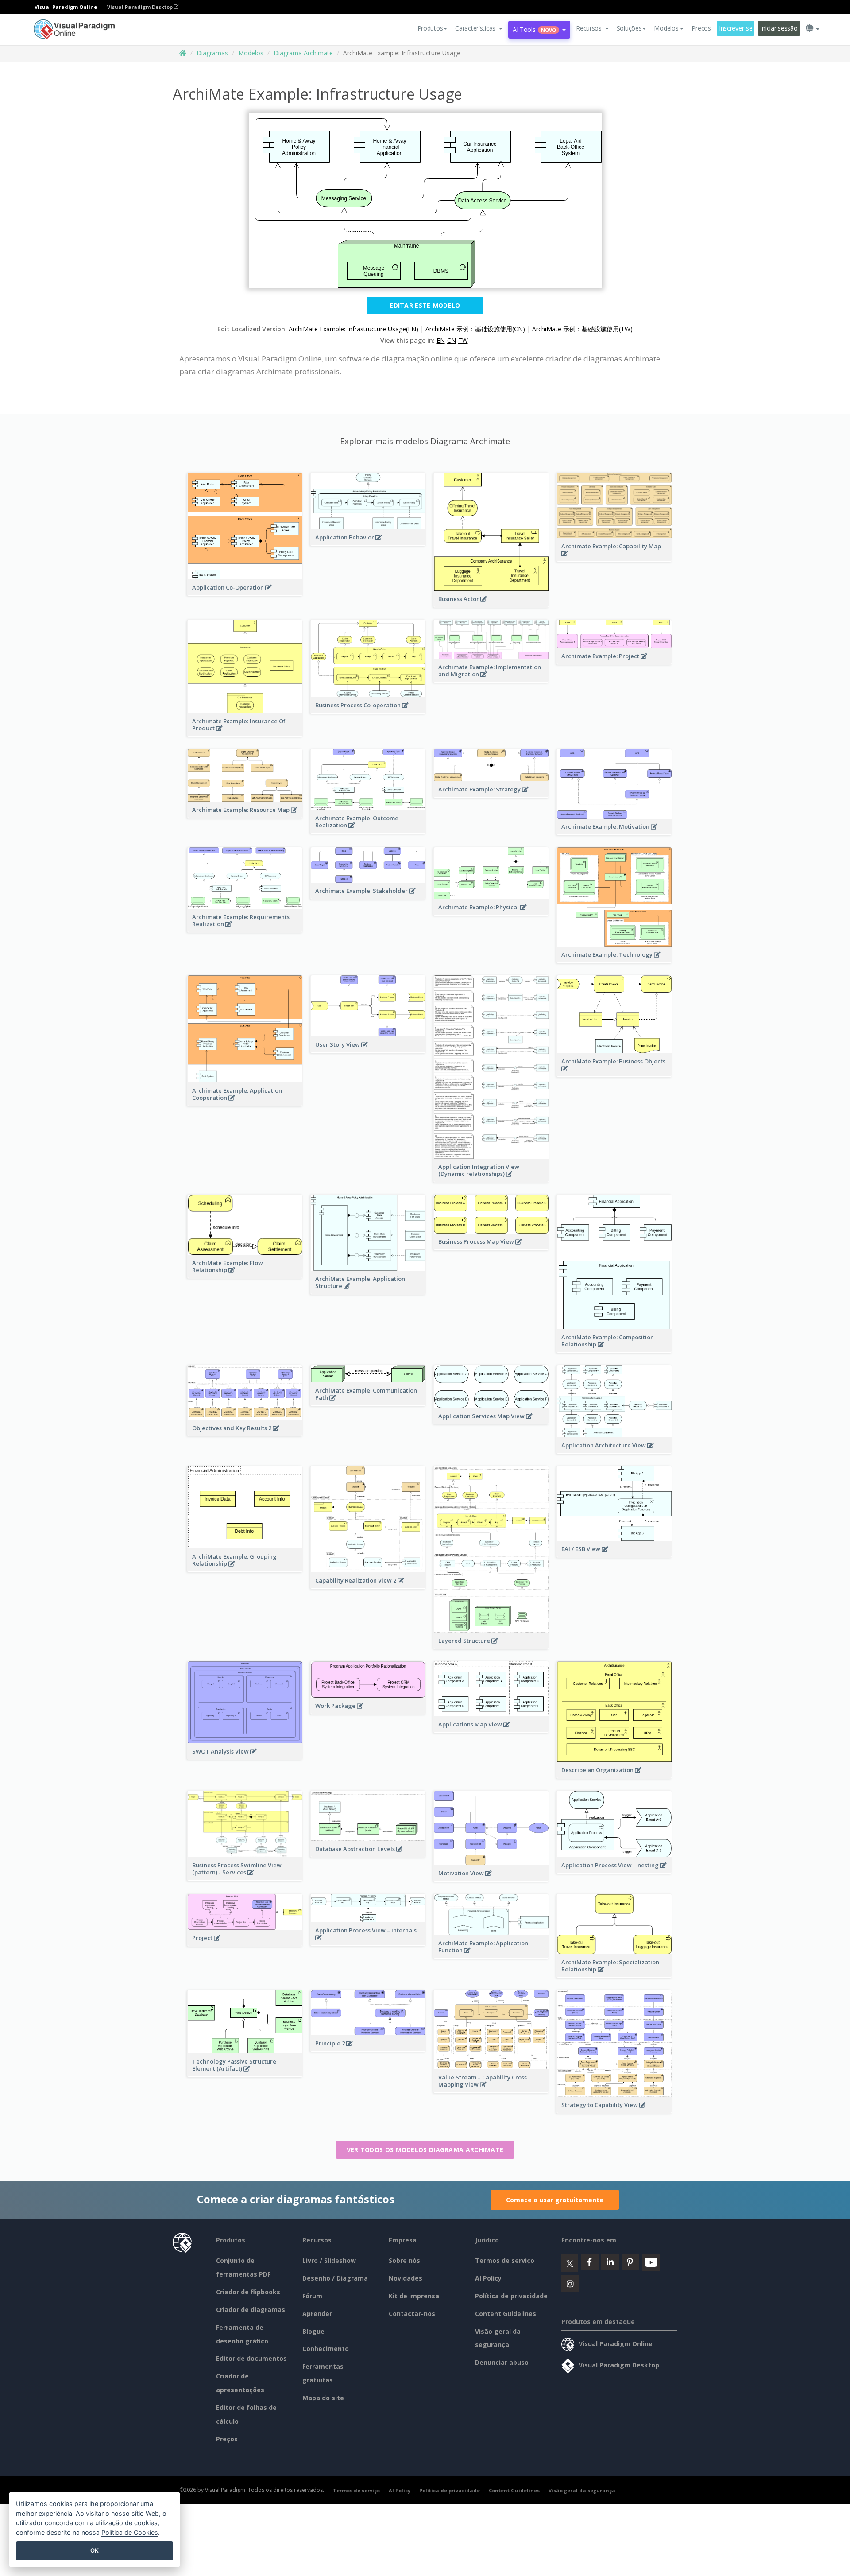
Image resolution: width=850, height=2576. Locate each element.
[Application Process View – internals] (368, 1942)
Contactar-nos (412, 2314)
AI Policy (488, 2278)
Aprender (317, 2314)
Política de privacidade (511, 2296)
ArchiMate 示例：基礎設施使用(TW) (582, 329)
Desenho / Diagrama (335, 2278)
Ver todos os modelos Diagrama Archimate (425, 2150)
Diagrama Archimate (303, 53)
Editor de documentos (251, 2358)
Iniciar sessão (779, 28)
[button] (479, 28)
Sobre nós (404, 2260)
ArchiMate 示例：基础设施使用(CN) (475, 329)
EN (441, 340)
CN (452, 340)
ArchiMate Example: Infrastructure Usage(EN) (354, 329)
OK (95, 2550)
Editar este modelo (425, 305)
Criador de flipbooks (248, 2292)
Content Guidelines (506, 2314)
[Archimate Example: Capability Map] (614, 558)
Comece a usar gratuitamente (555, 2200)
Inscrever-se (736, 28)
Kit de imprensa (414, 2296)
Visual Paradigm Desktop (141, 7)
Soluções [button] (629, 28)
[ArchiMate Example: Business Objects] (614, 1073)
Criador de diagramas (251, 2310)
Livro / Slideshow (329, 2260)
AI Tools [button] (534, 29)
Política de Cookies (130, 2532)
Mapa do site (323, 2398)
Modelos (251, 53)
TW (463, 340)
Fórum (312, 2296)
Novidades (406, 2278)
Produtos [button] (430, 28)
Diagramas (212, 53)
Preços (701, 28)
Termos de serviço (505, 2260)
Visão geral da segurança (582, 2490)
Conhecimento (326, 2349)
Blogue (313, 2331)
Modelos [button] (666, 28)
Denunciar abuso (502, 2362)
